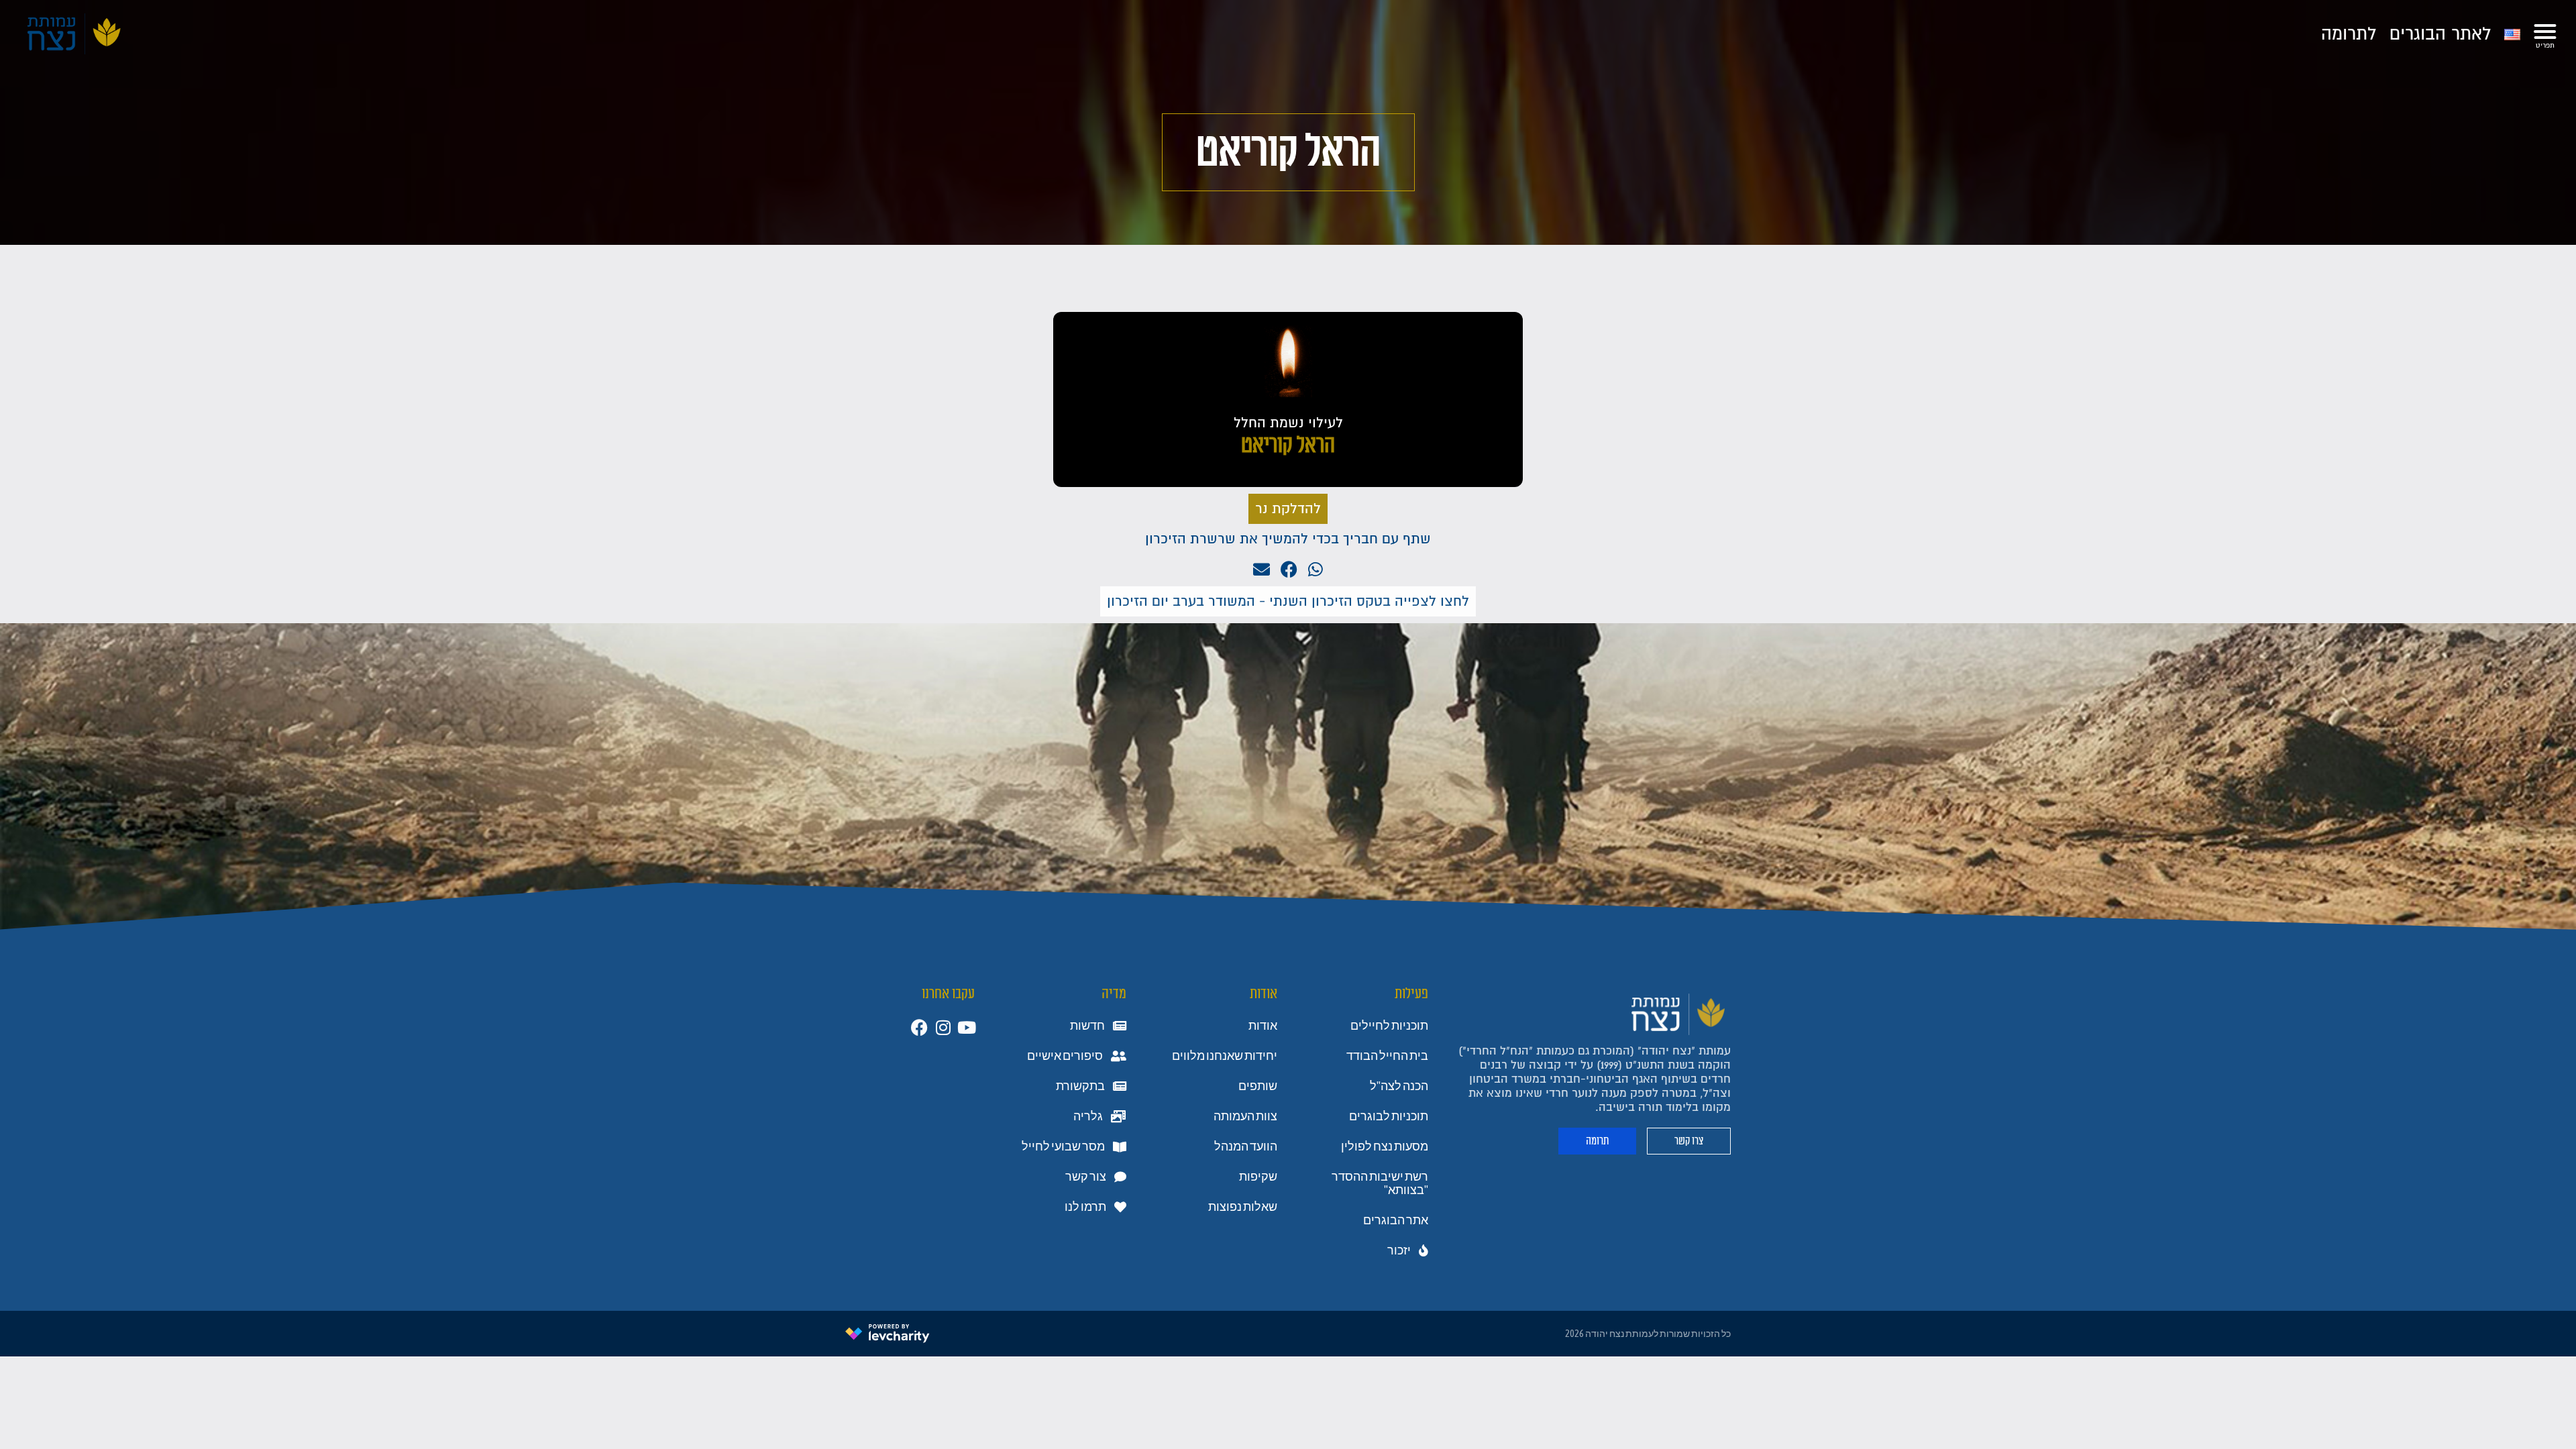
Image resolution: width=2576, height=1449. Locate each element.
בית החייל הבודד (1387, 1056)
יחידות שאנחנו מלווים (1225, 1056)
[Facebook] (919, 1027)
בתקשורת (1080, 1086)
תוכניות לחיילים (1389, 1026)
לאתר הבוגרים (2440, 34)
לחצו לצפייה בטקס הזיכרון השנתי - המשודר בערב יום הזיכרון (1288, 601)
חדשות (1087, 1026)
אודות (1263, 1026)
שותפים (1258, 1086)
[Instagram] (943, 1027)
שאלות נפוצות (1243, 1207)
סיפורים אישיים (1065, 1056)
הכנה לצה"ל (1399, 1086)
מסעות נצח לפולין (1385, 1146)
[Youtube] (966, 1027)
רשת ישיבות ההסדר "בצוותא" (1380, 1183)
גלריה (1088, 1116)
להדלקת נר (1288, 509)
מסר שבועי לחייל (1063, 1146)
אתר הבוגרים (1396, 1220)
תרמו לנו (1085, 1207)
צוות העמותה (1245, 1116)
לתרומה (2349, 34)
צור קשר (1086, 1177)
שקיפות (1258, 1177)
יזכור (1399, 1250)
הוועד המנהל (1246, 1146)
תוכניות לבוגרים (1389, 1116)
